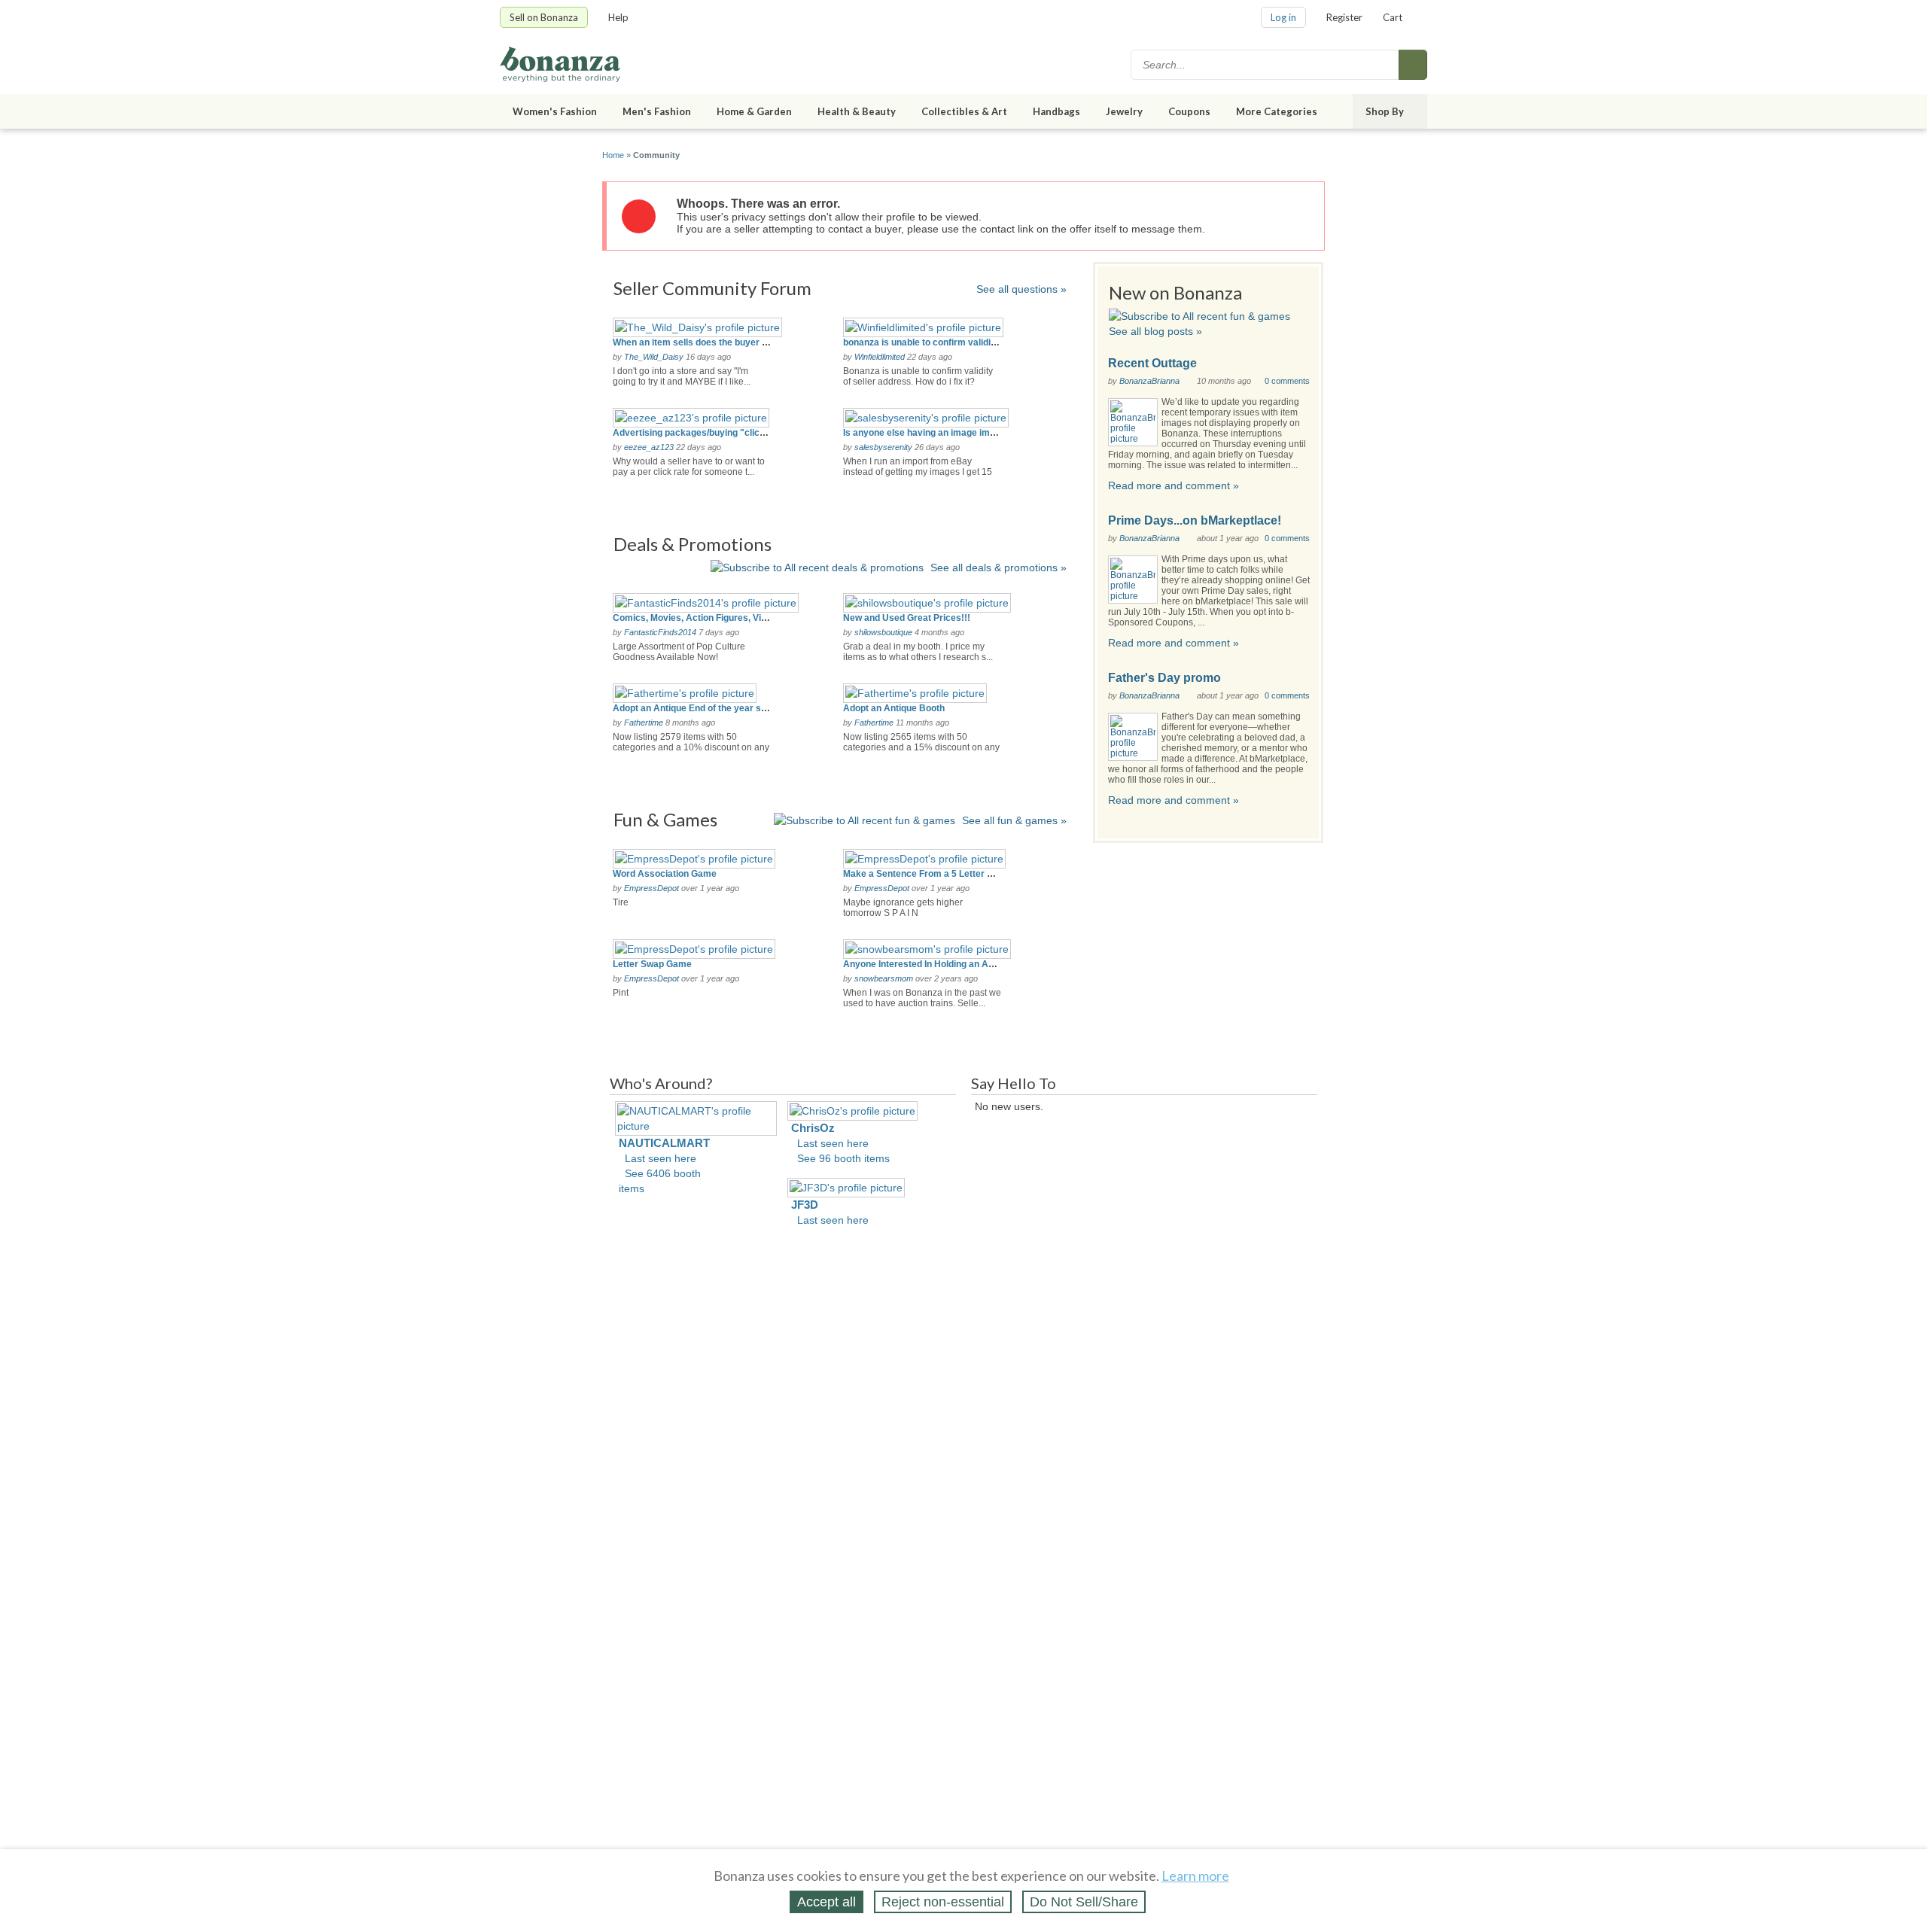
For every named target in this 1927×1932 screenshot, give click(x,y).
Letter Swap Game (652, 964)
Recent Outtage (1152, 363)
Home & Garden (754, 111)
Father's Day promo (1164, 678)
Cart (1393, 17)
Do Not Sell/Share (1084, 1902)
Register (1344, 17)
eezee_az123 (649, 447)
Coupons (1189, 111)
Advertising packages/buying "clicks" (694, 433)
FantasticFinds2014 (660, 632)
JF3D (805, 1205)
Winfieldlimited (880, 357)
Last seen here (661, 1158)
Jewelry (1124, 111)
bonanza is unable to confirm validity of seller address (958, 342)
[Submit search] (1413, 65)
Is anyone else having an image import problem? (947, 433)
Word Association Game (665, 874)
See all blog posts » (1155, 331)
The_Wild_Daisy (654, 357)
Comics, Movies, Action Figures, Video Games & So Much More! (749, 618)
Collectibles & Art (964, 111)
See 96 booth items (843, 1158)
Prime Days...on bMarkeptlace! (1195, 520)
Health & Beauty (857, 111)
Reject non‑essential (943, 1902)
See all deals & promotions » (999, 567)
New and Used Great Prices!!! (907, 618)
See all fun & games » (1014, 820)
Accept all (827, 1902)
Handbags (1056, 111)
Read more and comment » (1174, 485)
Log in (1283, 17)
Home (613, 155)
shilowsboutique (883, 632)
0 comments (1287, 381)
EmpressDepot (651, 888)
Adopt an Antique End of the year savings (701, 708)
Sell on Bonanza (544, 17)
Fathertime (644, 723)
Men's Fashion (657, 111)
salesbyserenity (883, 447)
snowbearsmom (884, 978)
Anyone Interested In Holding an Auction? (932, 964)
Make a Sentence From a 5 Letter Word (926, 874)
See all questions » (1021, 289)
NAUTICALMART (664, 1143)
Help (618, 17)
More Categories (1277, 111)
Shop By (1385, 111)
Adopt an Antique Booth (894, 708)
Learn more (1195, 1876)
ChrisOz (813, 1128)
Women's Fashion (555, 111)
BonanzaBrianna (1149, 381)
